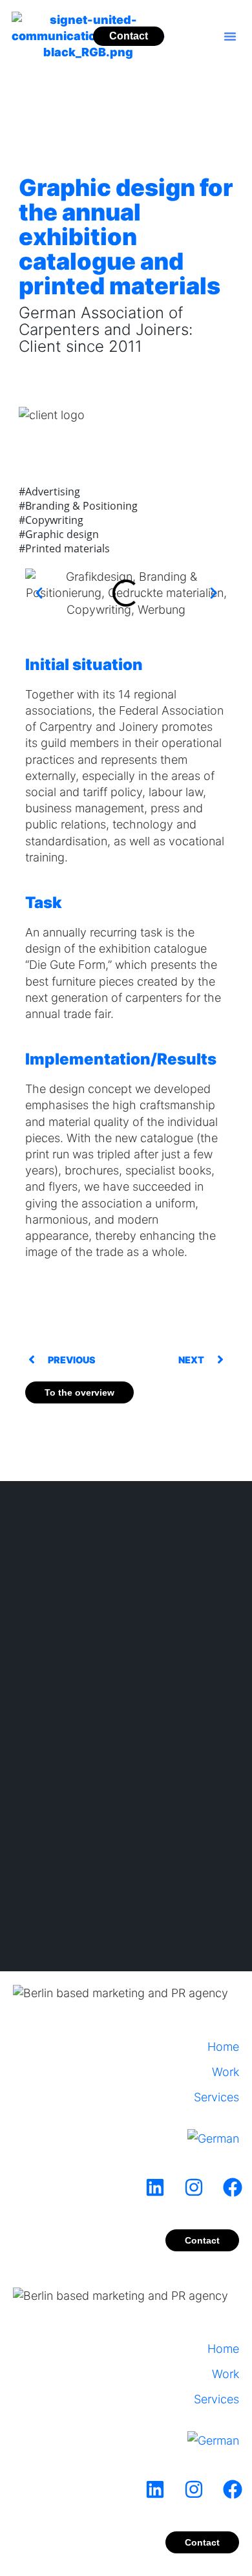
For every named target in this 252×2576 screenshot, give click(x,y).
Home (223, 2047)
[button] (230, 36)
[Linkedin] (155, 2187)
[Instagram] (194, 2187)
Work (226, 2072)
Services (216, 2097)
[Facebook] (233, 2187)
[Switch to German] (213, 2129)
